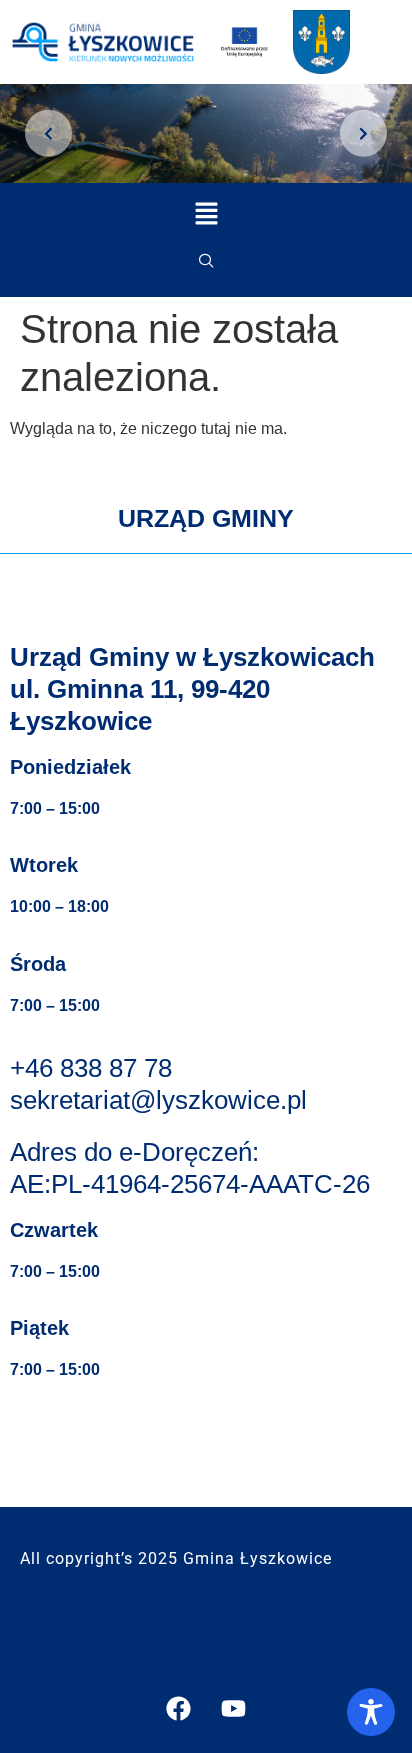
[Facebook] (179, 1708)
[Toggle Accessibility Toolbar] (371, 1712)
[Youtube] (234, 1708)
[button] (206, 262)
